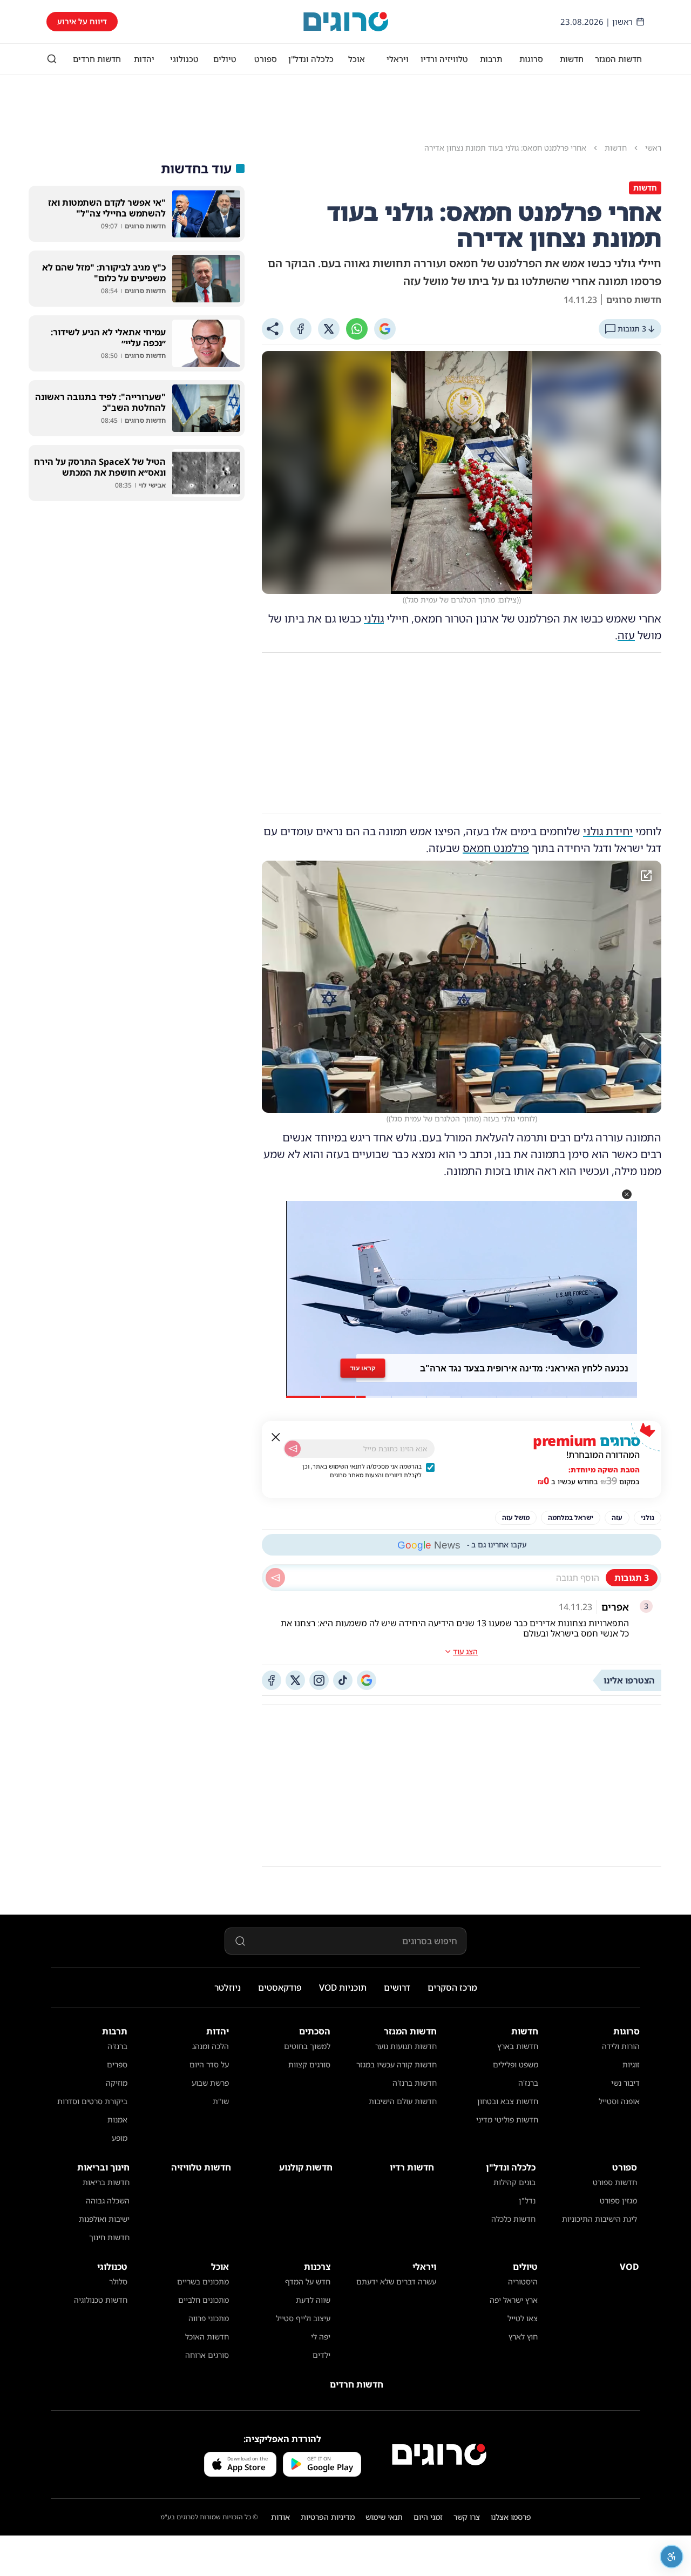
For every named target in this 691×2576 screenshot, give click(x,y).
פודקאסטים (280, 1987)
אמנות (117, 2119)
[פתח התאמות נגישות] (672, 2557)
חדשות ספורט (615, 2182)
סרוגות (531, 59)
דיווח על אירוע (82, 21)
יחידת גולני (608, 831)
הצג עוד (465, 1651)
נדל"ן (527, 2200)
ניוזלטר (228, 1987)
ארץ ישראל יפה (514, 2300)
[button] (627, 1194)
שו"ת (221, 2101)
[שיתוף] (273, 329)
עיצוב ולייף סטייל (303, 2318)
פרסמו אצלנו (511, 2517)
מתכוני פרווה (209, 2318)
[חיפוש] (52, 59)
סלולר (118, 2281)
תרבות (491, 59)
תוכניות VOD (343, 1987)
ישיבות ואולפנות (104, 2219)
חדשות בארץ (518, 2046)
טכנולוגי (184, 59)
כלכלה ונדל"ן (311, 59)
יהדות (144, 59)
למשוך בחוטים (307, 2046)
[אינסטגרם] (319, 1680)
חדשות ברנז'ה (415, 2083)
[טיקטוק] (343, 1680)
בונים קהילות (514, 2182)
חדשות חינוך (109, 2237)
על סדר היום (209, 2064)
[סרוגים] (439, 2455)
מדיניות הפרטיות (328, 2517)
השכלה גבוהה (108, 2200)
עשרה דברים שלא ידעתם (396, 2281)
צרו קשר (467, 2517)
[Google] (385, 329)
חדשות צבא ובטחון (508, 2101)
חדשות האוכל (207, 2337)
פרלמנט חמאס (496, 848)
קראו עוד (363, 1368)
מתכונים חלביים (204, 2300)
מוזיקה (117, 2083)
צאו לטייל (523, 2318)
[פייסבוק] (272, 1680)
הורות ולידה (621, 2046)
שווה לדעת (313, 2300)
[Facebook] (301, 329)
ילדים (321, 2355)
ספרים (117, 2064)
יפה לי (321, 2337)
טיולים (225, 59)
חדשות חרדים (97, 59)
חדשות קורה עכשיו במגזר (397, 2064)
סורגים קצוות (309, 2064)
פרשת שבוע (210, 2083)
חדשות (572, 59)
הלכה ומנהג (211, 2046)
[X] (329, 329)
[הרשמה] (293, 1449)
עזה (626, 635)
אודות (280, 2517)
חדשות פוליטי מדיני (507, 2119)
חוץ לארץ (523, 2337)
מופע (120, 2138)
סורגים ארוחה (207, 2355)
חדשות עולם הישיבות (403, 2101)
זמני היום (428, 2517)
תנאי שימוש (384, 2517)
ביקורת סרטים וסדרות (92, 2101)
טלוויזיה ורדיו (444, 59)
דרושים (397, 1987)
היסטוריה (523, 2281)
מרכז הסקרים (452, 1987)
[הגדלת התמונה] (646, 876)
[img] (462, 987)
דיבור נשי (625, 2083)
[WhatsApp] (357, 329)
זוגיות (631, 2064)
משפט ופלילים (516, 2064)
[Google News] (367, 1680)
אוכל (357, 59)
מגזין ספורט (618, 2200)
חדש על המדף (308, 2281)
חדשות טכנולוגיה (101, 2300)
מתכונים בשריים (203, 2281)
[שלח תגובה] (275, 1578)
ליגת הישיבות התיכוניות (599, 2219)
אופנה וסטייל (619, 2101)
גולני (374, 618)
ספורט (266, 59)
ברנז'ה (528, 2083)
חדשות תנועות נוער (406, 2046)
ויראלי (398, 59)
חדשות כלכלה (513, 2219)
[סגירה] (276, 1437)
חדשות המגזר (618, 59)
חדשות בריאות (106, 2182)
